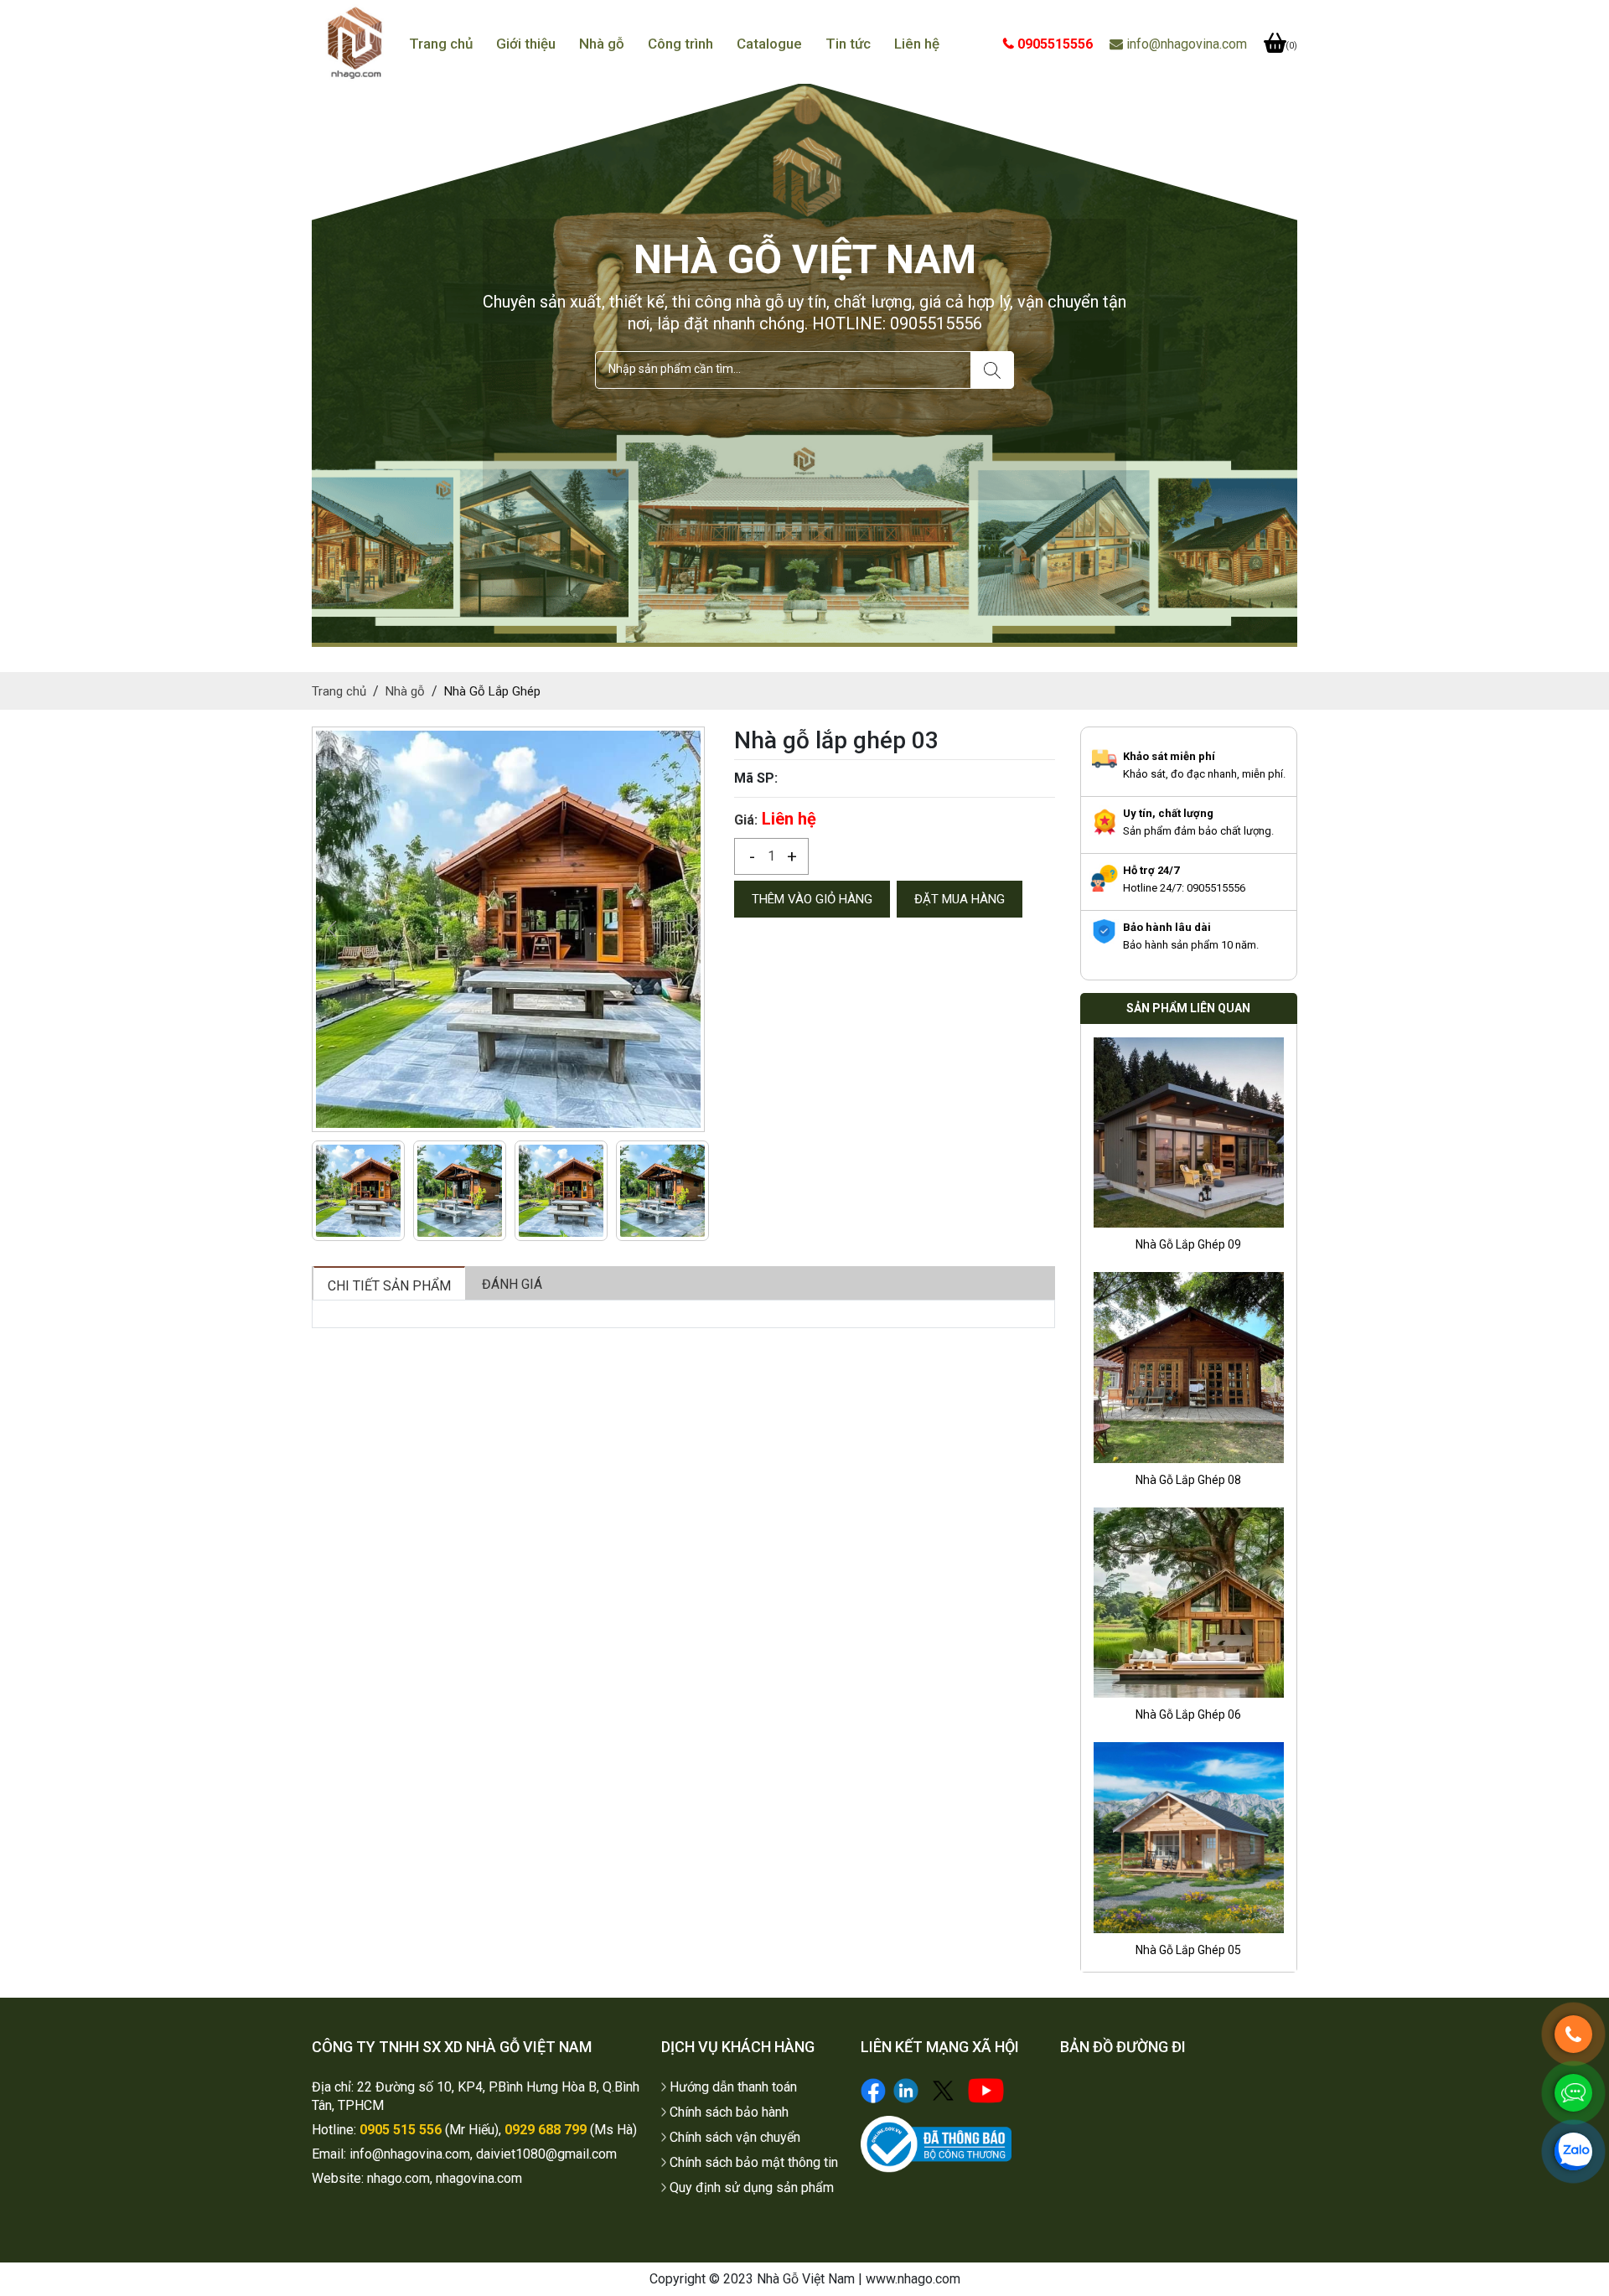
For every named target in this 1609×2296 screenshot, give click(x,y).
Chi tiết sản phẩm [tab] (389, 1286)
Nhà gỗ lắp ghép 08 (1188, 1253)
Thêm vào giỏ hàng (812, 899)
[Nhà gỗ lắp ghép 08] (1189, 1141)
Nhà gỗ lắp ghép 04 (1188, 1958)
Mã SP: (756, 778)
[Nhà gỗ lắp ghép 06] (1189, 1376)
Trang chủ (441, 44)
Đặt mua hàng (960, 899)
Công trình (680, 44)
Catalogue (769, 44)
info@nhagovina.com (1185, 44)
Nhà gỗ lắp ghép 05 (1188, 1723)
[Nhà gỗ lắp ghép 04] (1189, 1846)
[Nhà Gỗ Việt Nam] (354, 43)
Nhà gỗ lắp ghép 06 (1188, 1488)
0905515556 (1053, 44)
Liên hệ (917, 44)
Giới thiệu (526, 44)
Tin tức (848, 44)
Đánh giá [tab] (512, 1284)
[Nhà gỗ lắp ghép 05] (1189, 1611)
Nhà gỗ (602, 44)
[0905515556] (1573, 2034)
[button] (689, 929)
